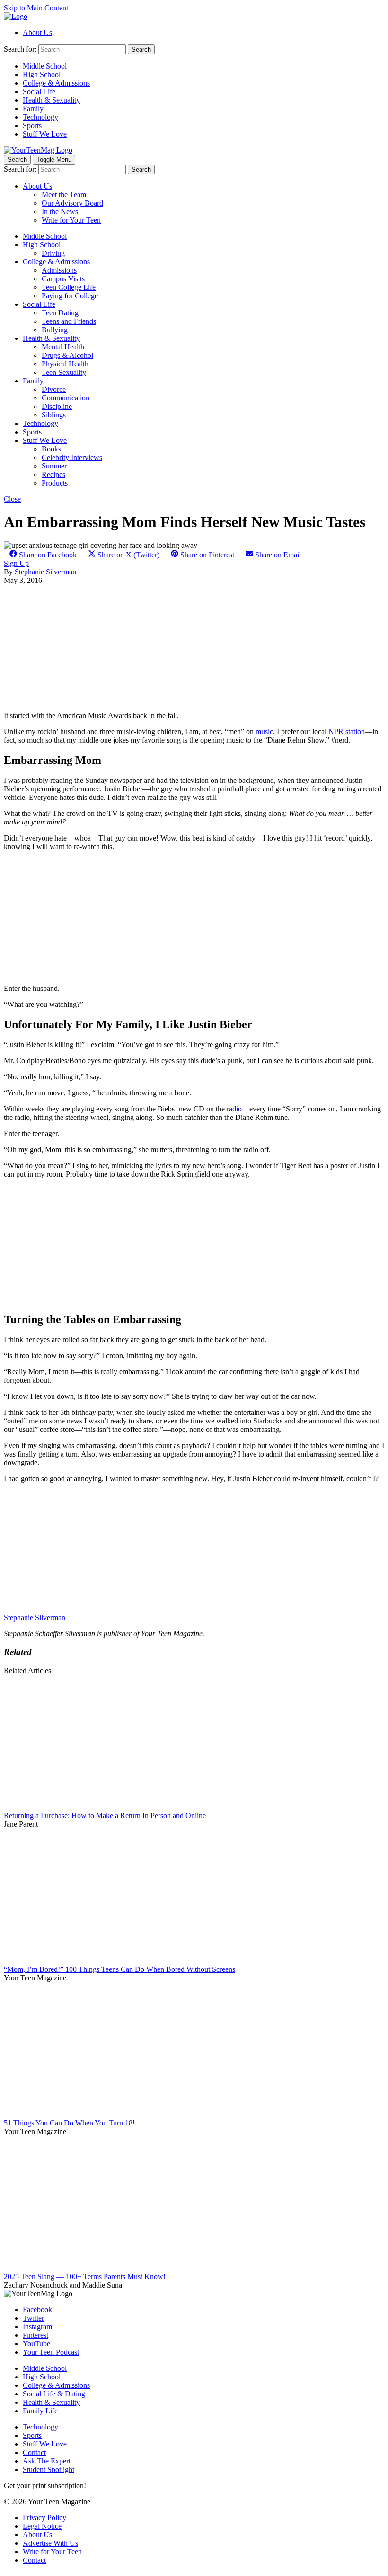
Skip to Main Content (36, 8)
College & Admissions (56, 83)
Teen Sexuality (64, 372)
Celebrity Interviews (72, 457)
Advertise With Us (50, 2543)
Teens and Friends (69, 321)
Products (55, 483)
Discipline (57, 406)
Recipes (53, 474)
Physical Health (65, 364)
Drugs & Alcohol (67, 355)
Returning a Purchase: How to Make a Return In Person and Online (105, 1816)
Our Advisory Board (72, 203)
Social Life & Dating (54, 2394)
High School (42, 74)
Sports (32, 126)
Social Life (39, 91)
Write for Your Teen (71, 220)
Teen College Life (69, 287)
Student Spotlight (48, 2469)
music (264, 732)
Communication (66, 398)
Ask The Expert (47, 2461)
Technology (40, 117)
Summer (54, 466)
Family (33, 108)
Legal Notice (42, 2526)
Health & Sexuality (51, 100)
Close (12, 499)
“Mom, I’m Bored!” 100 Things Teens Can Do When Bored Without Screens (119, 1969)
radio (234, 1109)
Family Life (40, 2411)
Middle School (45, 66)
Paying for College (70, 296)
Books (51, 449)
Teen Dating (60, 313)
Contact (34, 2452)
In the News (60, 212)
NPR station (347, 732)
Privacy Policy (44, 2518)
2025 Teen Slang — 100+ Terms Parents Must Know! (85, 2277)
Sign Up (16, 563)
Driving (53, 253)
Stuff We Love (45, 134)
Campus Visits (63, 279)
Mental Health (63, 347)
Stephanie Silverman (45, 572)
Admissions (59, 270)
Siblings (54, 415)
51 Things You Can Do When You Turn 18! (69, 2123)
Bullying (55, 330)
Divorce (54, 389)
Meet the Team (64, 195)
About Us (37, 32)
